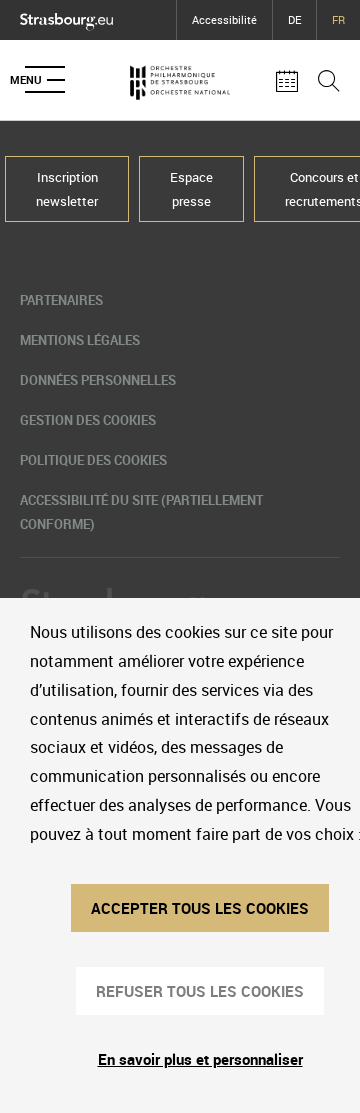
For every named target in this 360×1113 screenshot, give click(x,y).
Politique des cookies (93, 460)
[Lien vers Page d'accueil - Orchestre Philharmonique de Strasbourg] (180, 80)
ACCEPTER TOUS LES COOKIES (200, 908)
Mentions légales (80, 340)
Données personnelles (98, 380)
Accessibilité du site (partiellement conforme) (141, 512)
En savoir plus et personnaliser (200, 1059)
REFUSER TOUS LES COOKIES (200, 991)
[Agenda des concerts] (287, 80)
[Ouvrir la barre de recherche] (329, 80)
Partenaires (61, 300)
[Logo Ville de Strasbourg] (66, 17)
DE (294, 19)
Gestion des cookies (88, 420)
